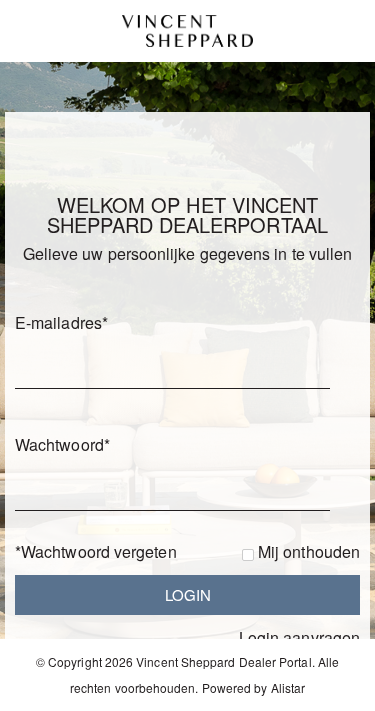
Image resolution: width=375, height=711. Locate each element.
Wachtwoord (62, 444)
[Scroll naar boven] (332, 688)
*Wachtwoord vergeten (96, 551)
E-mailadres (61, 322)
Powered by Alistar (253, 687)
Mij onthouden (309, 551)
